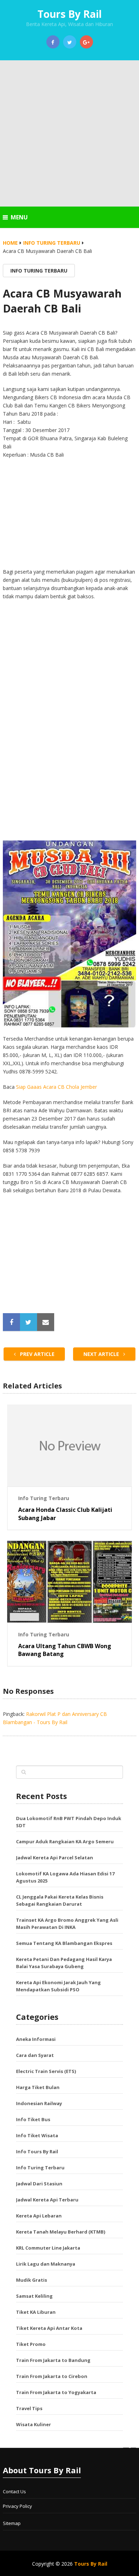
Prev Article (37, 1354)
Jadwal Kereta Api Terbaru (47, 2200)
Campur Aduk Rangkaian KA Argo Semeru (65, 1841)
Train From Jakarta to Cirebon (52, 2376)
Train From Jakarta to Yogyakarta (56, 2392)
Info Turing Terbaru (52, 243)
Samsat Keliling (34, 2296)
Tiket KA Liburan (36, 2312)
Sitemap (12, 2523)
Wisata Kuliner (34, 2424)
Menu (19, 217)
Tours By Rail (69, 14)
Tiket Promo (31, 2344)
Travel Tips (29, 2408)
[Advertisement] (69, 133)
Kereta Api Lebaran (39, 2216)
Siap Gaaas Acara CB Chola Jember (56, 1087)
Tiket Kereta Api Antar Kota (49, 2328)
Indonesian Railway (39, 2103)
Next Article (102, 1354)
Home (10, 243)
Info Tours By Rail (37, 2151)
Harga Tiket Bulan (38, 2087)
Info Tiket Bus (33, 2119)
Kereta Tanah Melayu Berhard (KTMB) (61, 2232)
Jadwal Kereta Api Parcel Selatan (55, 1858)
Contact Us (14, 2491)
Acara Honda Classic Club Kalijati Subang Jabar (65, 1514)
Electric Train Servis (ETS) (46, 2071)
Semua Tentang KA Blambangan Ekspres (64, 1943)
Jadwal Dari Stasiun (39, 2184)
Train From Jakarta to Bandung (53, 2360)
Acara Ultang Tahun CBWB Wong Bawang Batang (65, 1650)
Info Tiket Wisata (37, 2135)
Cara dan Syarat (35, 2055)
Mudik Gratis (32, 2280)
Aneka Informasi (36, 2039)
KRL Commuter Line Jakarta (48, 2248)
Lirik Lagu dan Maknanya (46, 2264)
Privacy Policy (17, 2506)
